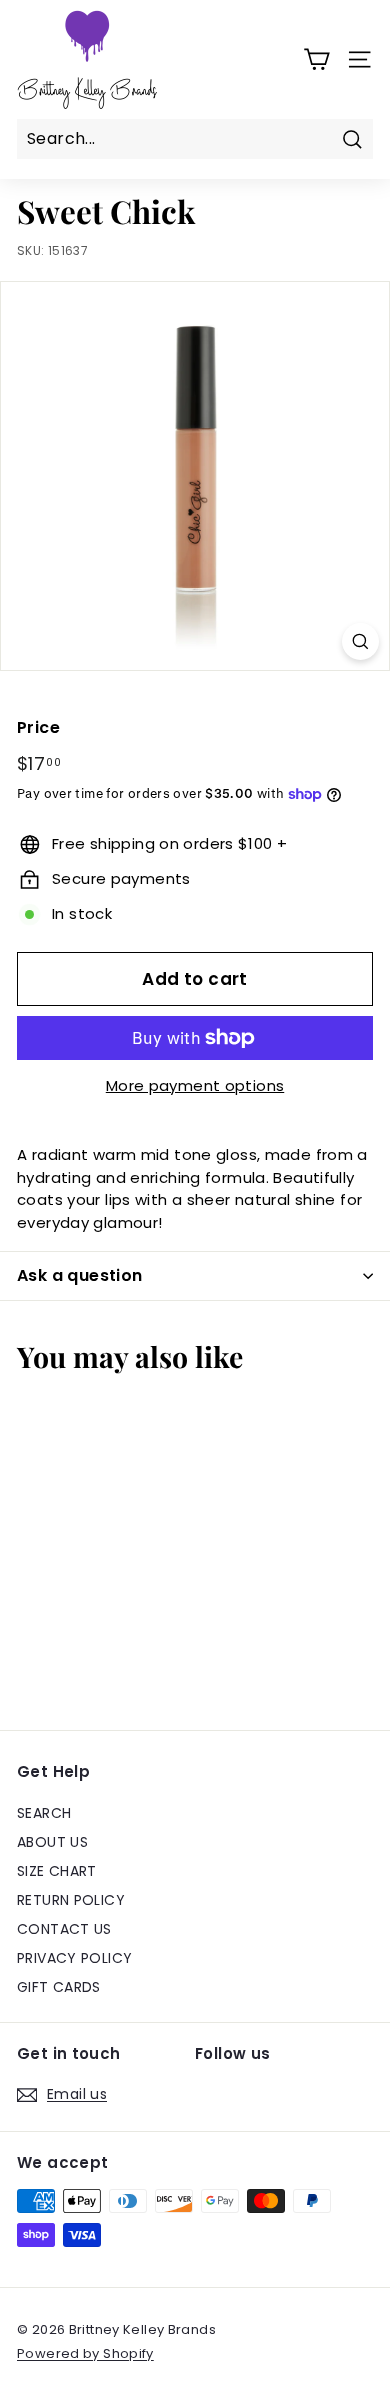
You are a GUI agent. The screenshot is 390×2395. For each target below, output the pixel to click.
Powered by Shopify (85, 2353)
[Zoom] (360, 641)
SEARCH (44, 1813)
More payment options (195, 1085)
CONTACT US (64, 1929)
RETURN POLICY (71, 1900)
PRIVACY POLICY (74, 1958)
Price (38, 727)
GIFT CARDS (59, 1987)
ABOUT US (52, 1842)
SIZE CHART (57, 1871)
